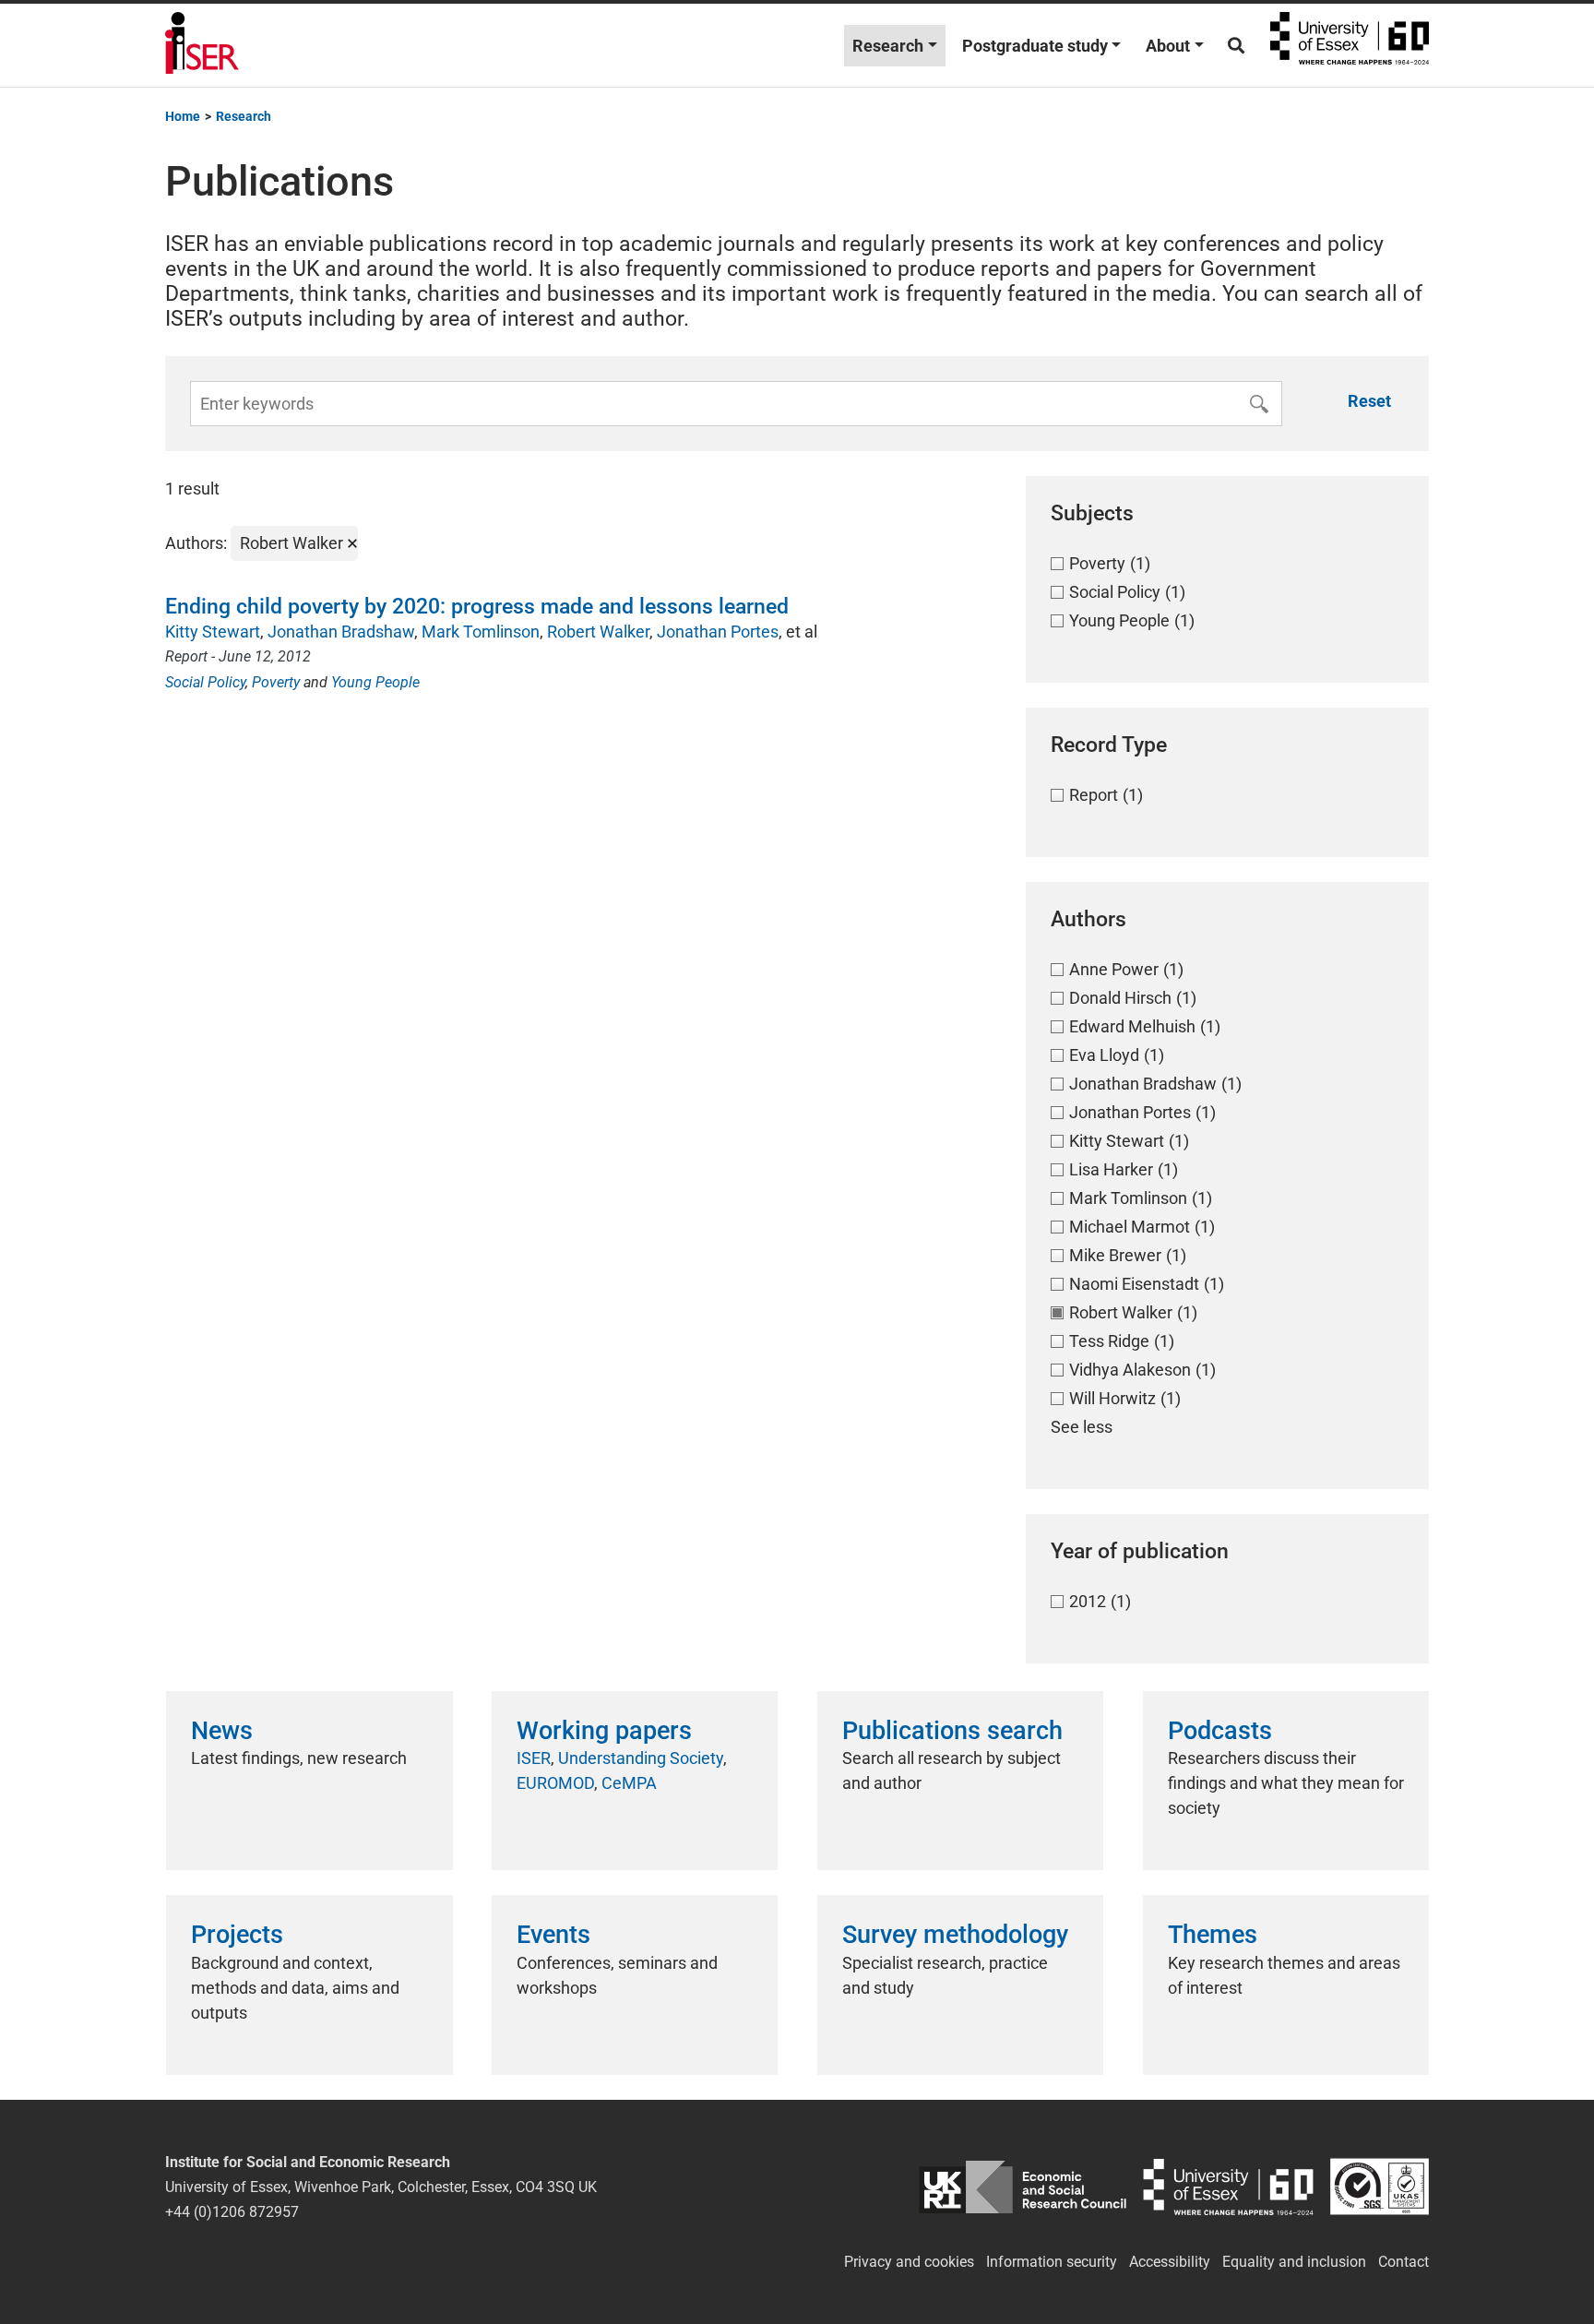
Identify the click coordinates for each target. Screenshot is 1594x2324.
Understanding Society (641, 1758)
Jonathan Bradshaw (341, 632)
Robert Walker (598, 632)
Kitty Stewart (213, 632)
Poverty (276, 682)
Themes (1213, 1935)
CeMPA (629, 1783)
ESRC (1023, 2187)
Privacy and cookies (909, 2262)
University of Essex (1350, 45)
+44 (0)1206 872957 (232, 2212)
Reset (1369, 401)
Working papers (604, 1731)
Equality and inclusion (1294, 2262)
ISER (534, 1758)
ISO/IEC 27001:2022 (1380, 2187)
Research (888, 46)
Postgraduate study (1035, 46)
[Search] (1236, 46)
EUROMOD (555, 1783)
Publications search (952, 1731)
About (1168, 46)
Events (553, 1935)
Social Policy (205, 682)
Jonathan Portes (718, 632)
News (222, 1731)
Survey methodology (955, 1935)
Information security (1052, 2262)
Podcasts (1220, 1731)
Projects (237, 1935)
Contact (1404, 2262)
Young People (375, 682)
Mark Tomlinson (481, 632)
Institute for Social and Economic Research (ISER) (202, 45)
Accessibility (1170, 2262)
